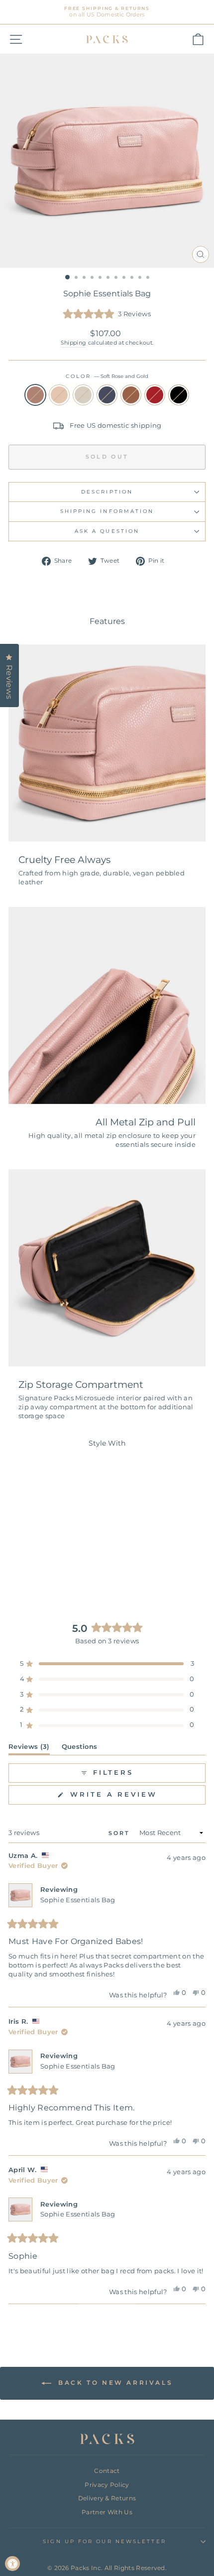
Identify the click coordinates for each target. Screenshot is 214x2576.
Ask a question (107, 531)
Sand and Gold (59, 395)
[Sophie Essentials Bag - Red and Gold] (74, 1567)
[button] (107, 314)
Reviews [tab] (29, 1749)
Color (107, 376)
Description (107, 492)
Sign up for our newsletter (104, 2541)
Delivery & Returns (107, 2498)
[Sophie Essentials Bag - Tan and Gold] (63, 1567)
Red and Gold (155, 395)
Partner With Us (107, 2512)
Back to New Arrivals (114, 2383)
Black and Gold (179, 395)
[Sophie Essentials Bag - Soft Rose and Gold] (17, 1567)
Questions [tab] (80, 1749)
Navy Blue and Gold (107, 395)
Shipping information (107, 511)
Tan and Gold (131, 395)
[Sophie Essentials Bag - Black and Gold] (46, 1576)
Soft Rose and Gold (35, 395)
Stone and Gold (83, 395)
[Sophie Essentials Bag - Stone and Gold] (40, 1567)
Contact (107, 2471)
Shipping (74, 343)
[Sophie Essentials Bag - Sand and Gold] (29, 1567)
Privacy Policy (107, 2485)
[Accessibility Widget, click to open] (12, 2564)
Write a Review (136, 1797)
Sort (121, 1833)
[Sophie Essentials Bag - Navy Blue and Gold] (52, 1567)
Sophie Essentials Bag (78, 1900)
